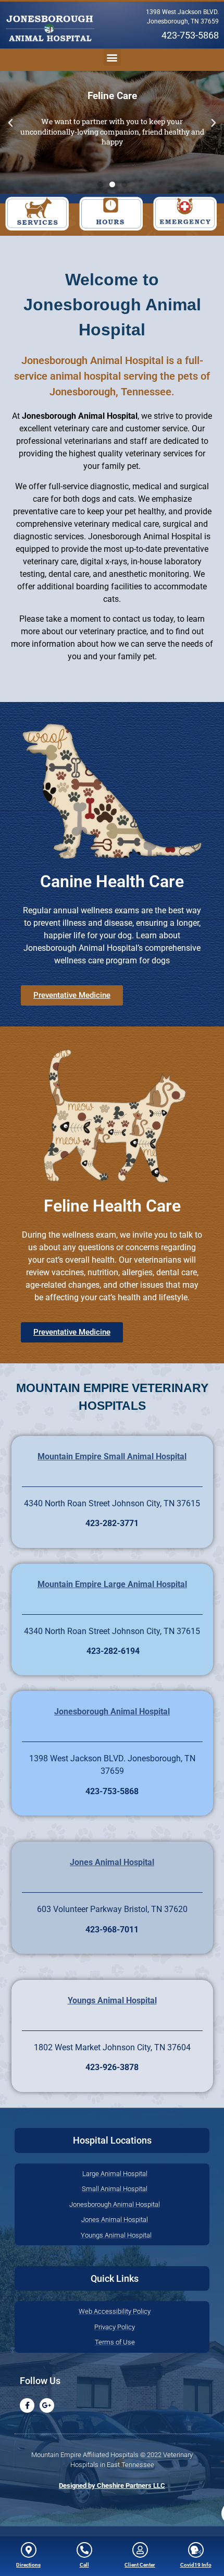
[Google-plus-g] (47, 2405)
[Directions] (29, 2550)
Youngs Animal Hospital (112, 2000)
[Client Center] (140, 2550)
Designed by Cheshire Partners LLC (112, 2486)
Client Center (140, 2565)
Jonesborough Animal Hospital (112, 1712)
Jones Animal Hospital (112, 1862)
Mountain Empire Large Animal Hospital (112, 1584)
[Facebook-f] (27, 2405)
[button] (50, 29)
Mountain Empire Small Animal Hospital (112, 1456)
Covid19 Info (196, 2565)
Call (84, 2565)
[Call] (84, 2550)
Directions (28, 2565)
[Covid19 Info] (196, 2550)
